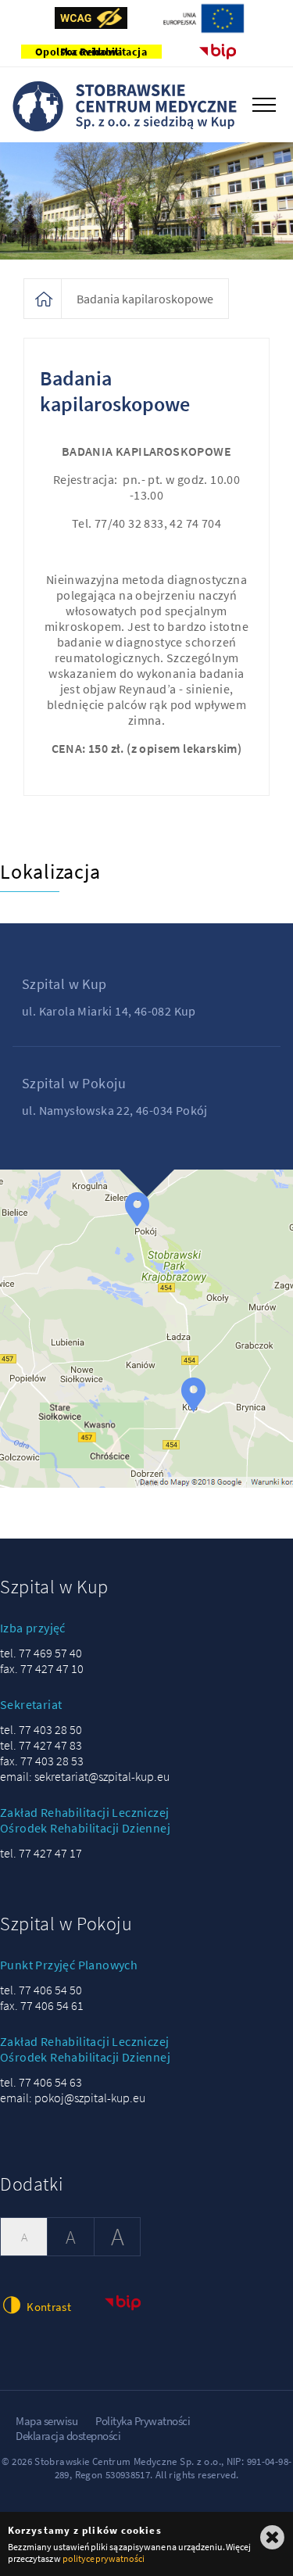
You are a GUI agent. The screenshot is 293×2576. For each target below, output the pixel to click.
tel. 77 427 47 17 (41, 1853)
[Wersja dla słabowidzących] (91, 18)
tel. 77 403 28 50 (41, 1729)
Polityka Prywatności (143, 2421)
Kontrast (48, 2307)
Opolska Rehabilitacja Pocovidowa (91, 52)
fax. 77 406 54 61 (42, 2005)
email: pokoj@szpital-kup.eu (73, 2098)
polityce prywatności (104, 2558)
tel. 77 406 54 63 (41, 2082)
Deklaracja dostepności (68, 2436)
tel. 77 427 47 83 (41, 1745)
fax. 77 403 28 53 (42, 1761)
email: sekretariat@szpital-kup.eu (85, 1776)
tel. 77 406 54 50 (41, 1990)
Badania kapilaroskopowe (145, 299)
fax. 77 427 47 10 (42, 1668)
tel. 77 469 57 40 (41, 1653)
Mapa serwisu (46, 2421)
